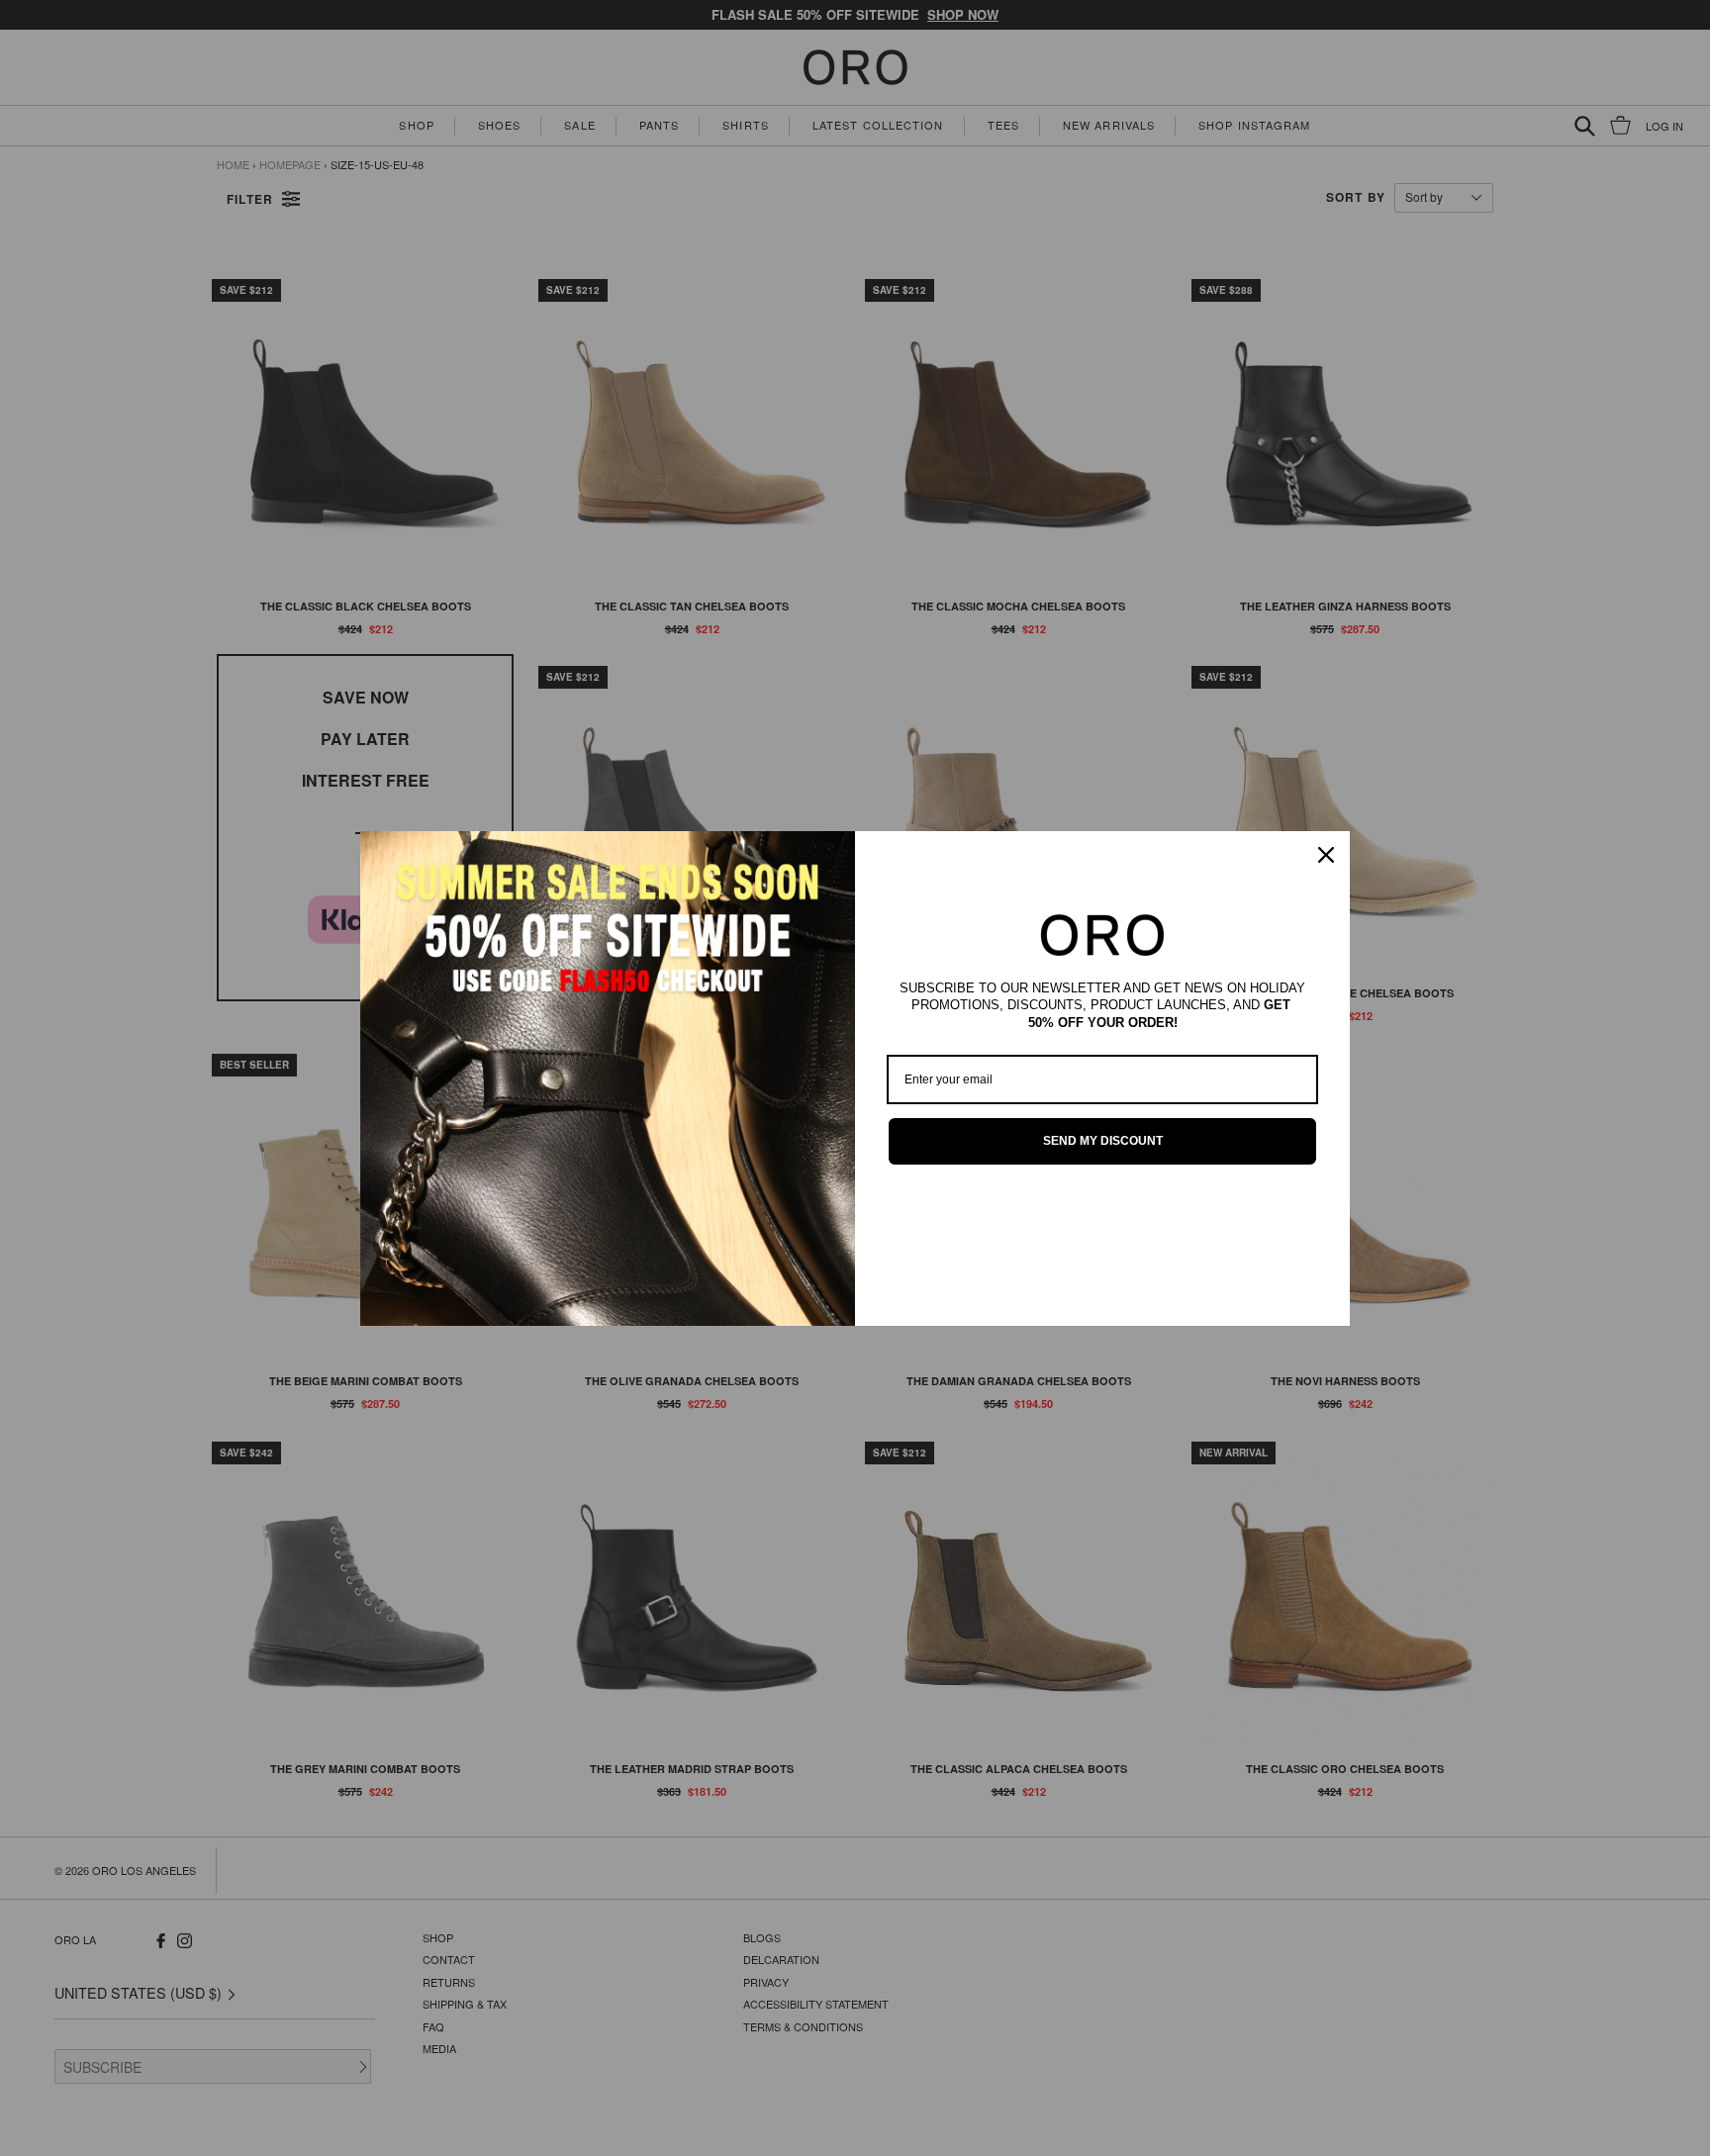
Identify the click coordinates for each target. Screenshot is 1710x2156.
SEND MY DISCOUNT (1103, 1141)
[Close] (1326, 855)
